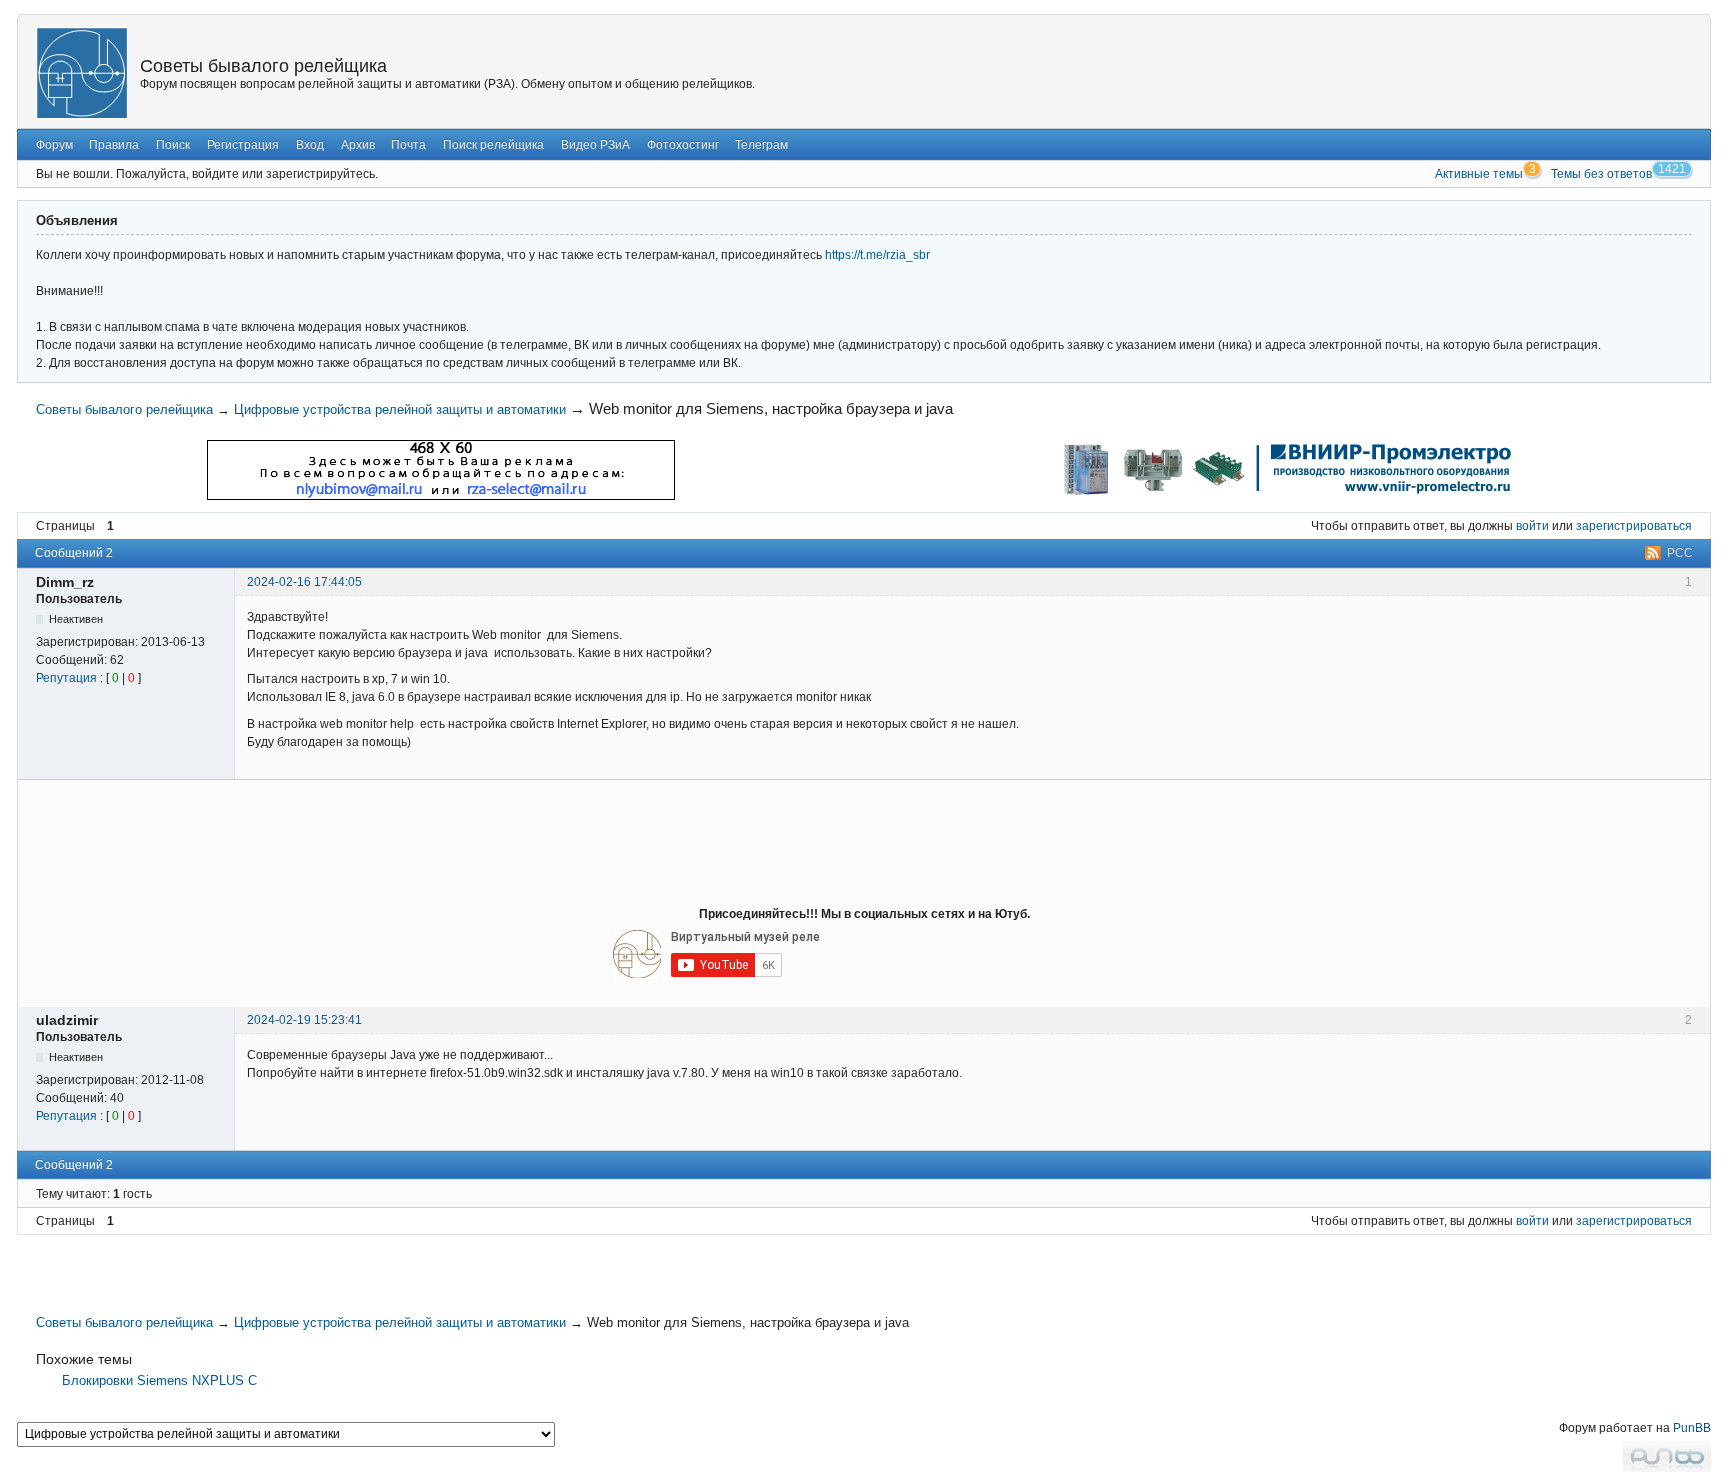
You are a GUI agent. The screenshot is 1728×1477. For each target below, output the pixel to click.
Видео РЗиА (595, 145)
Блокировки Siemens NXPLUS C (159, 1380)
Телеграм (761, 145)
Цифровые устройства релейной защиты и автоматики (400, 409)
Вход (310, 145)
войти (1532, 526)
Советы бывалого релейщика (263, 66)
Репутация (66, 678)
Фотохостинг (683, 145)
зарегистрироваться (1634, 526)
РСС (1680, 553)
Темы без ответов (1601, 174)
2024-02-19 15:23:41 (304, 1020)
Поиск (173, 145)
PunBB (1692, 1428)
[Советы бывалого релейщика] (82, 73)
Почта (408, 145)
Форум (54, 145)
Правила (114, 145)
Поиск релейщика (493, 145)
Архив (358, 145)
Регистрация (243, 145)
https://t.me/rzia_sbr (877, 255)
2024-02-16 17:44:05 (304, 582)
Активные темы (1479, 174)
